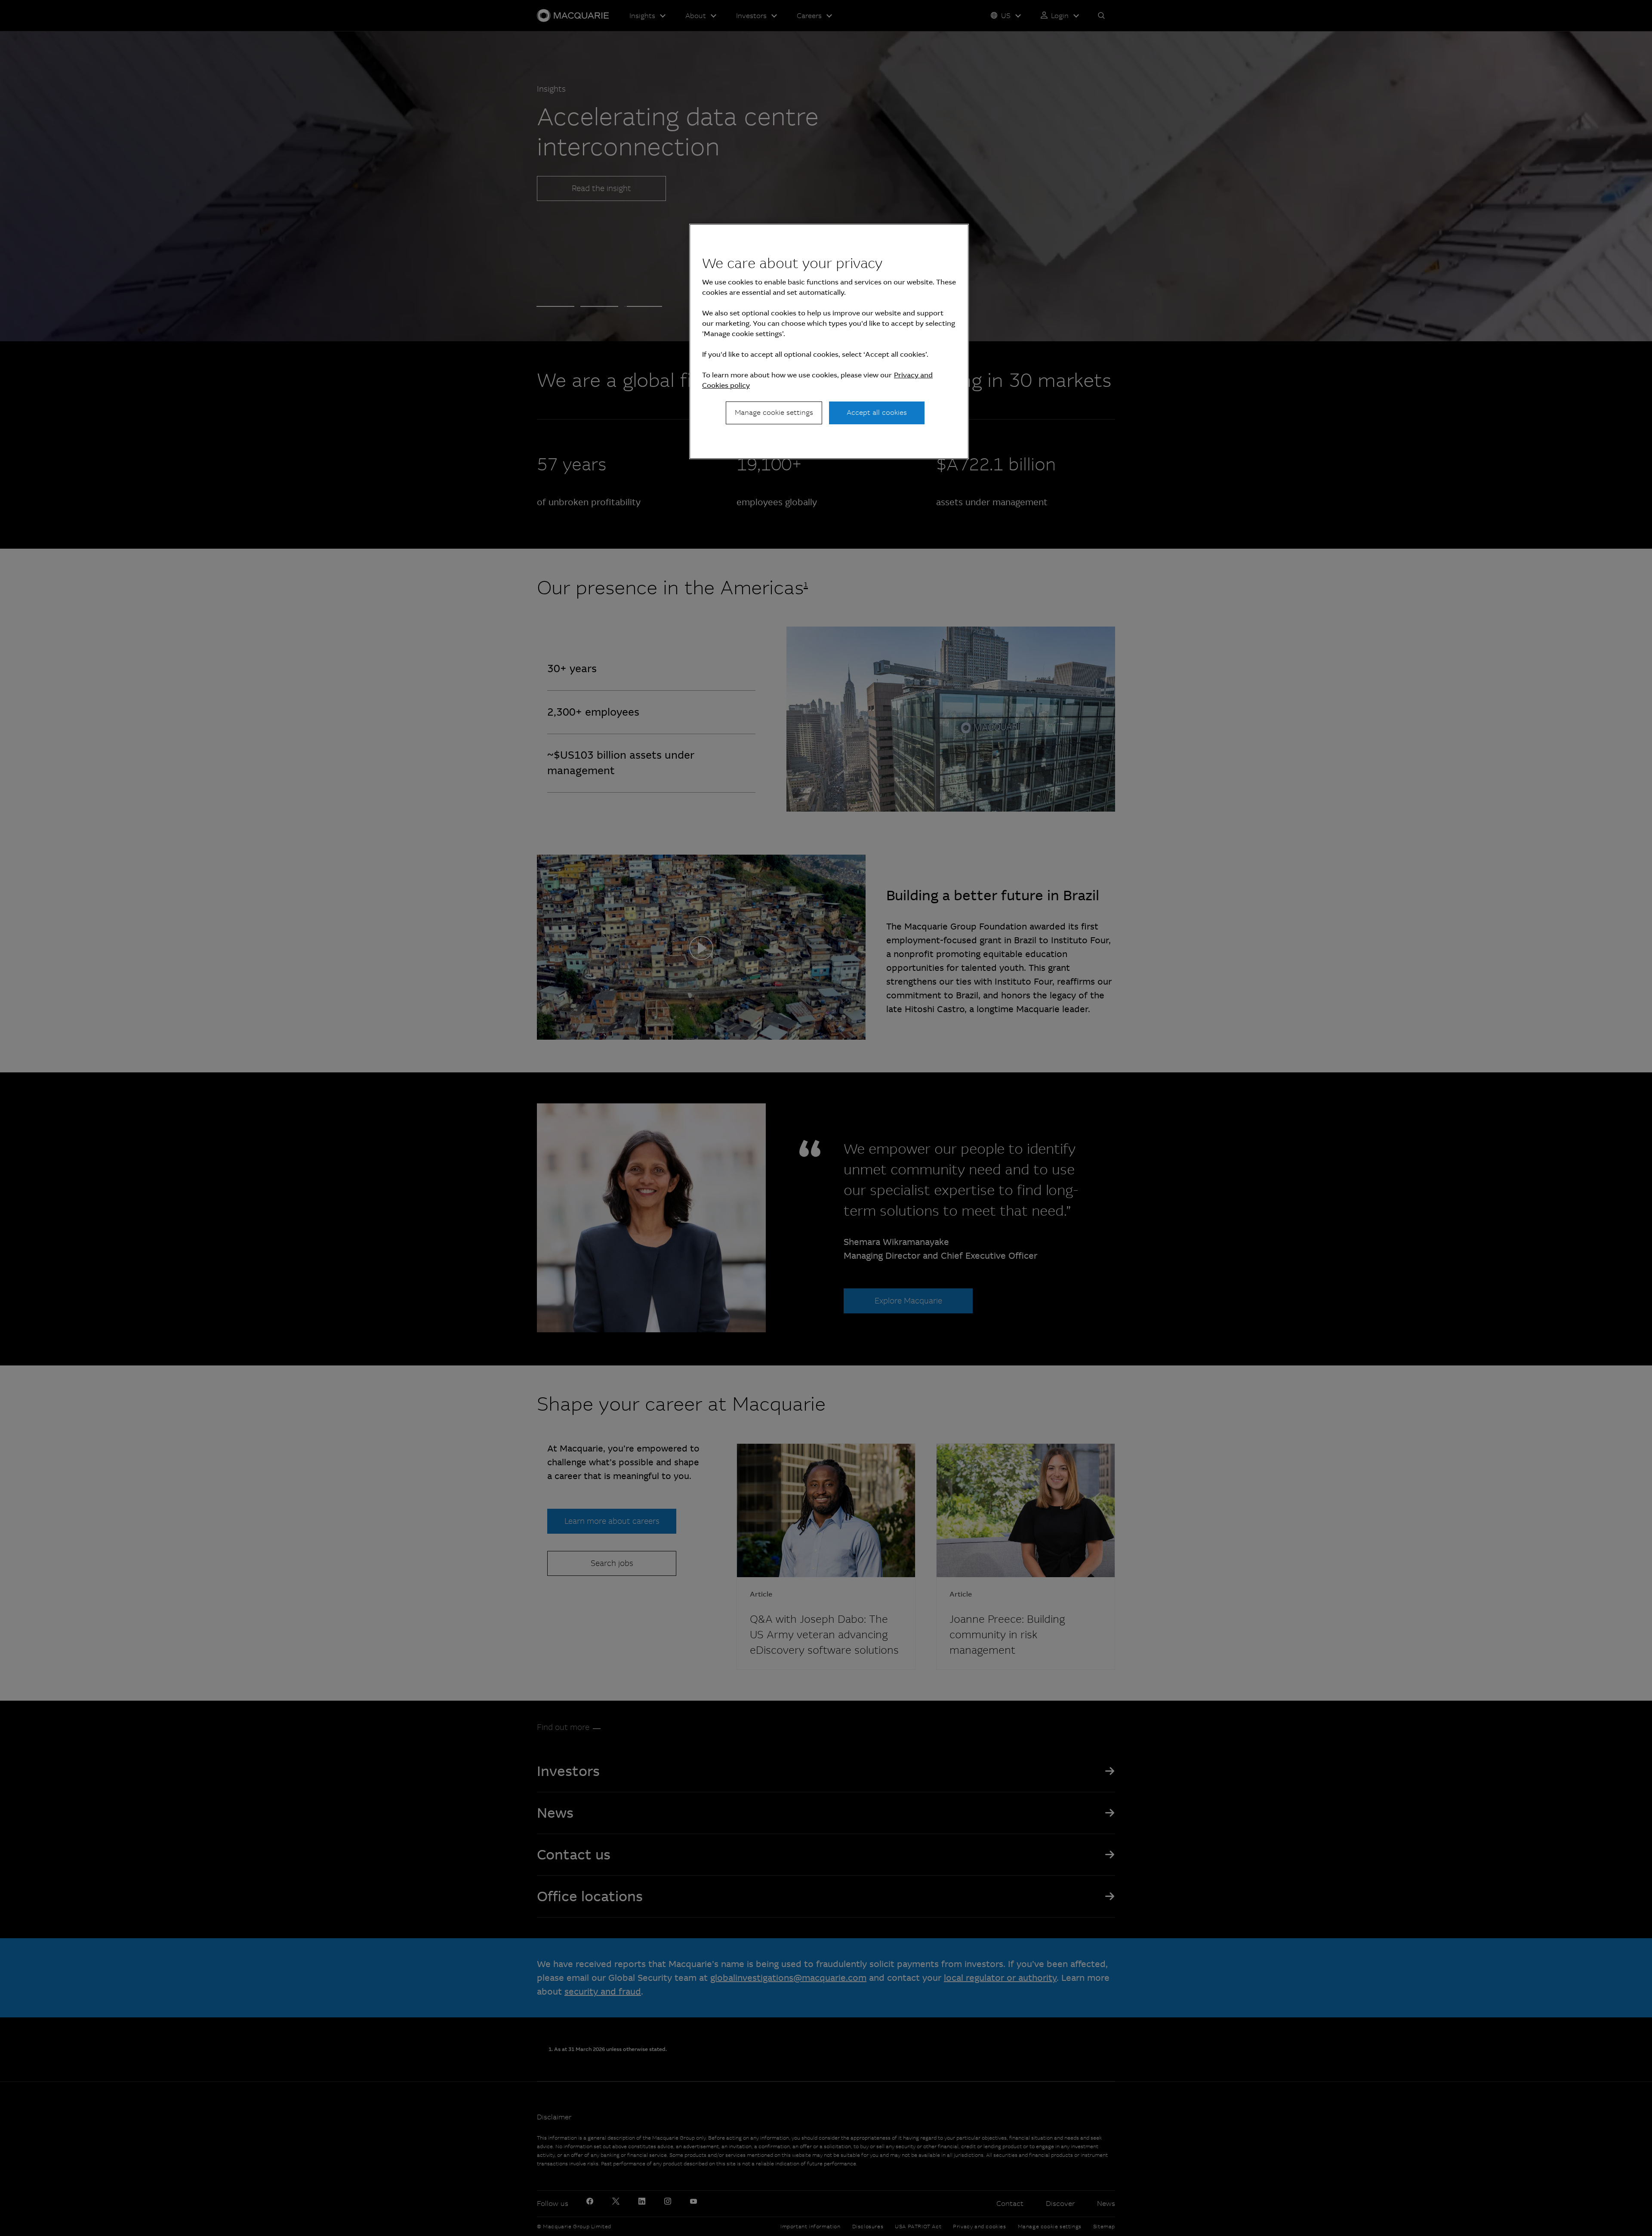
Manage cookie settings (774, 412)
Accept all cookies (877, 412)
